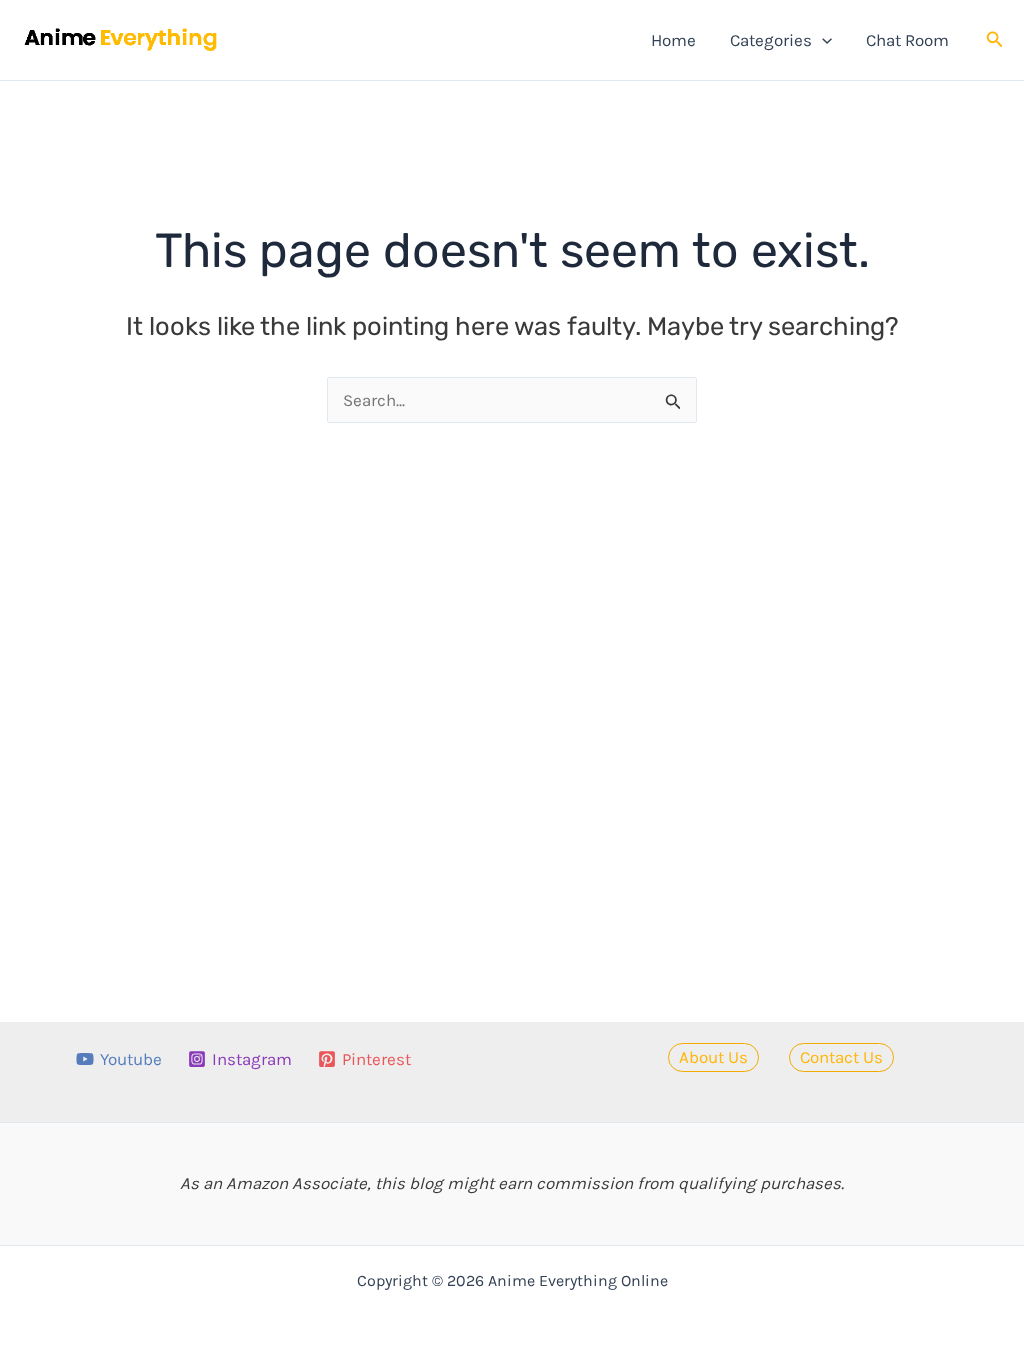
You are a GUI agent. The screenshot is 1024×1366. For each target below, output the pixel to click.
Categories (771, 40)
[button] (822, 40)
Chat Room (907, 40)
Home (673, 40)
